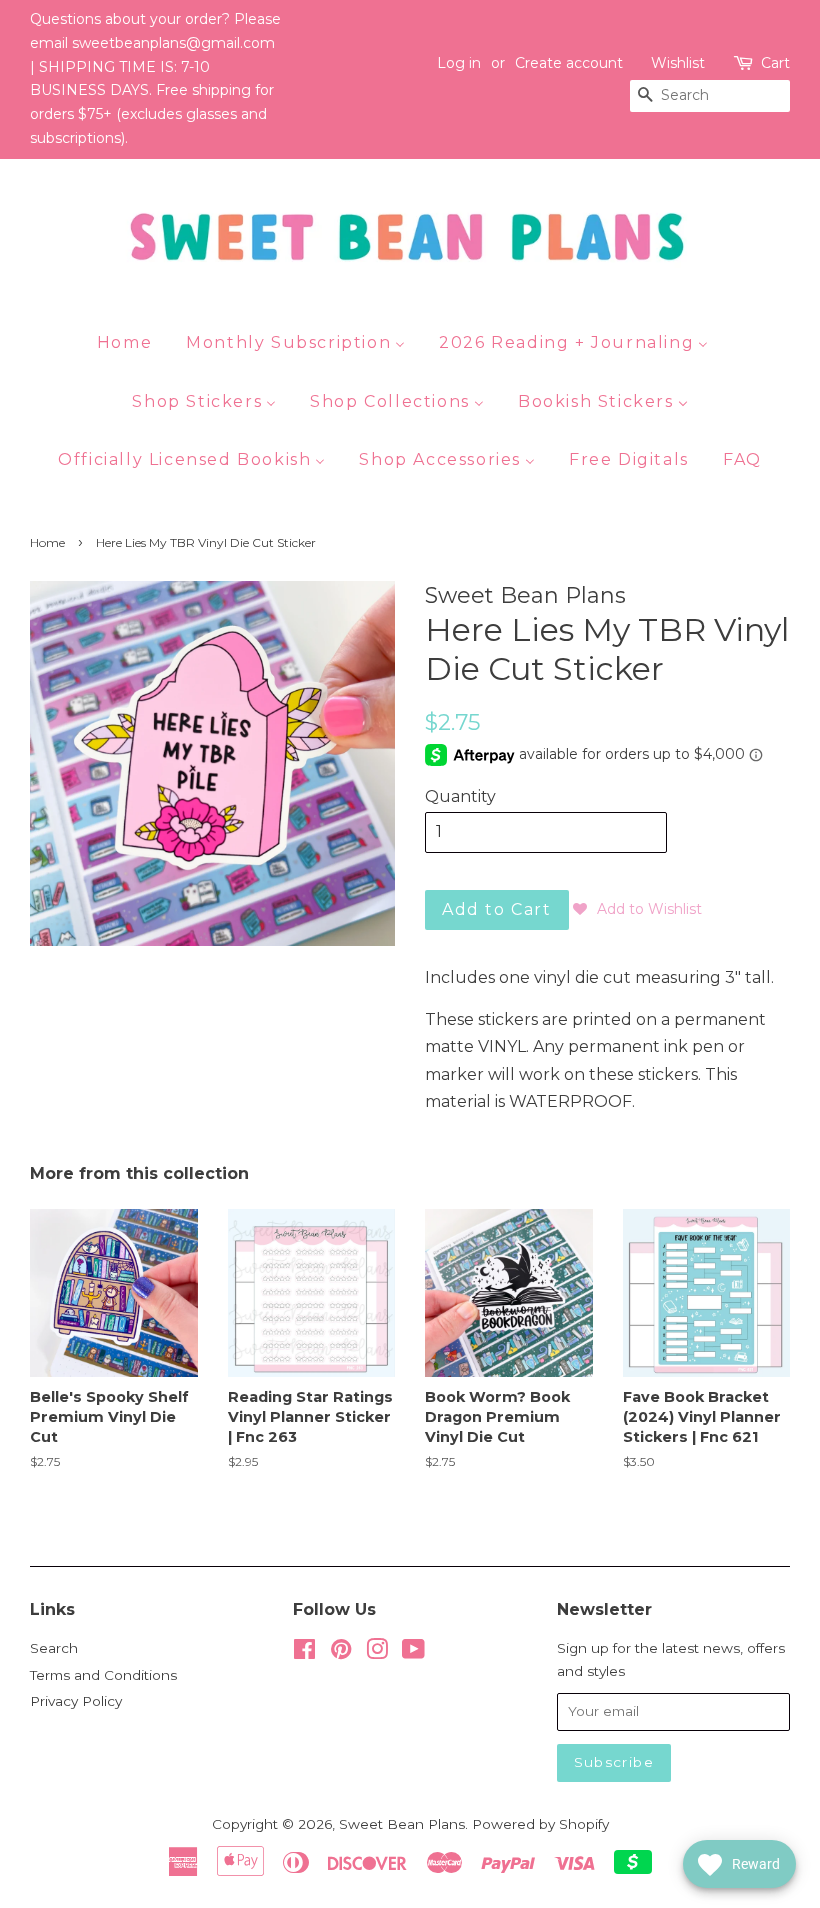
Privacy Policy (76, 1701)
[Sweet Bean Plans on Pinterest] (341, 1653)
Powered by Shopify (540, 1824)
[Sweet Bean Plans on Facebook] (304, 1653)
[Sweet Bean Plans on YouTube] (413, 1653)
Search (54, 1648)
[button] (637, 909)
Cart (775, 63)
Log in (459, 63)
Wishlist (678, 63)
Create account (569, 63)
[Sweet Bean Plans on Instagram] (377, 1653)
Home (47, 542)
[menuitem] (132, 342)
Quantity (460, 796)
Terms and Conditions (103, 1675)
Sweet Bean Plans (402, 1824)
